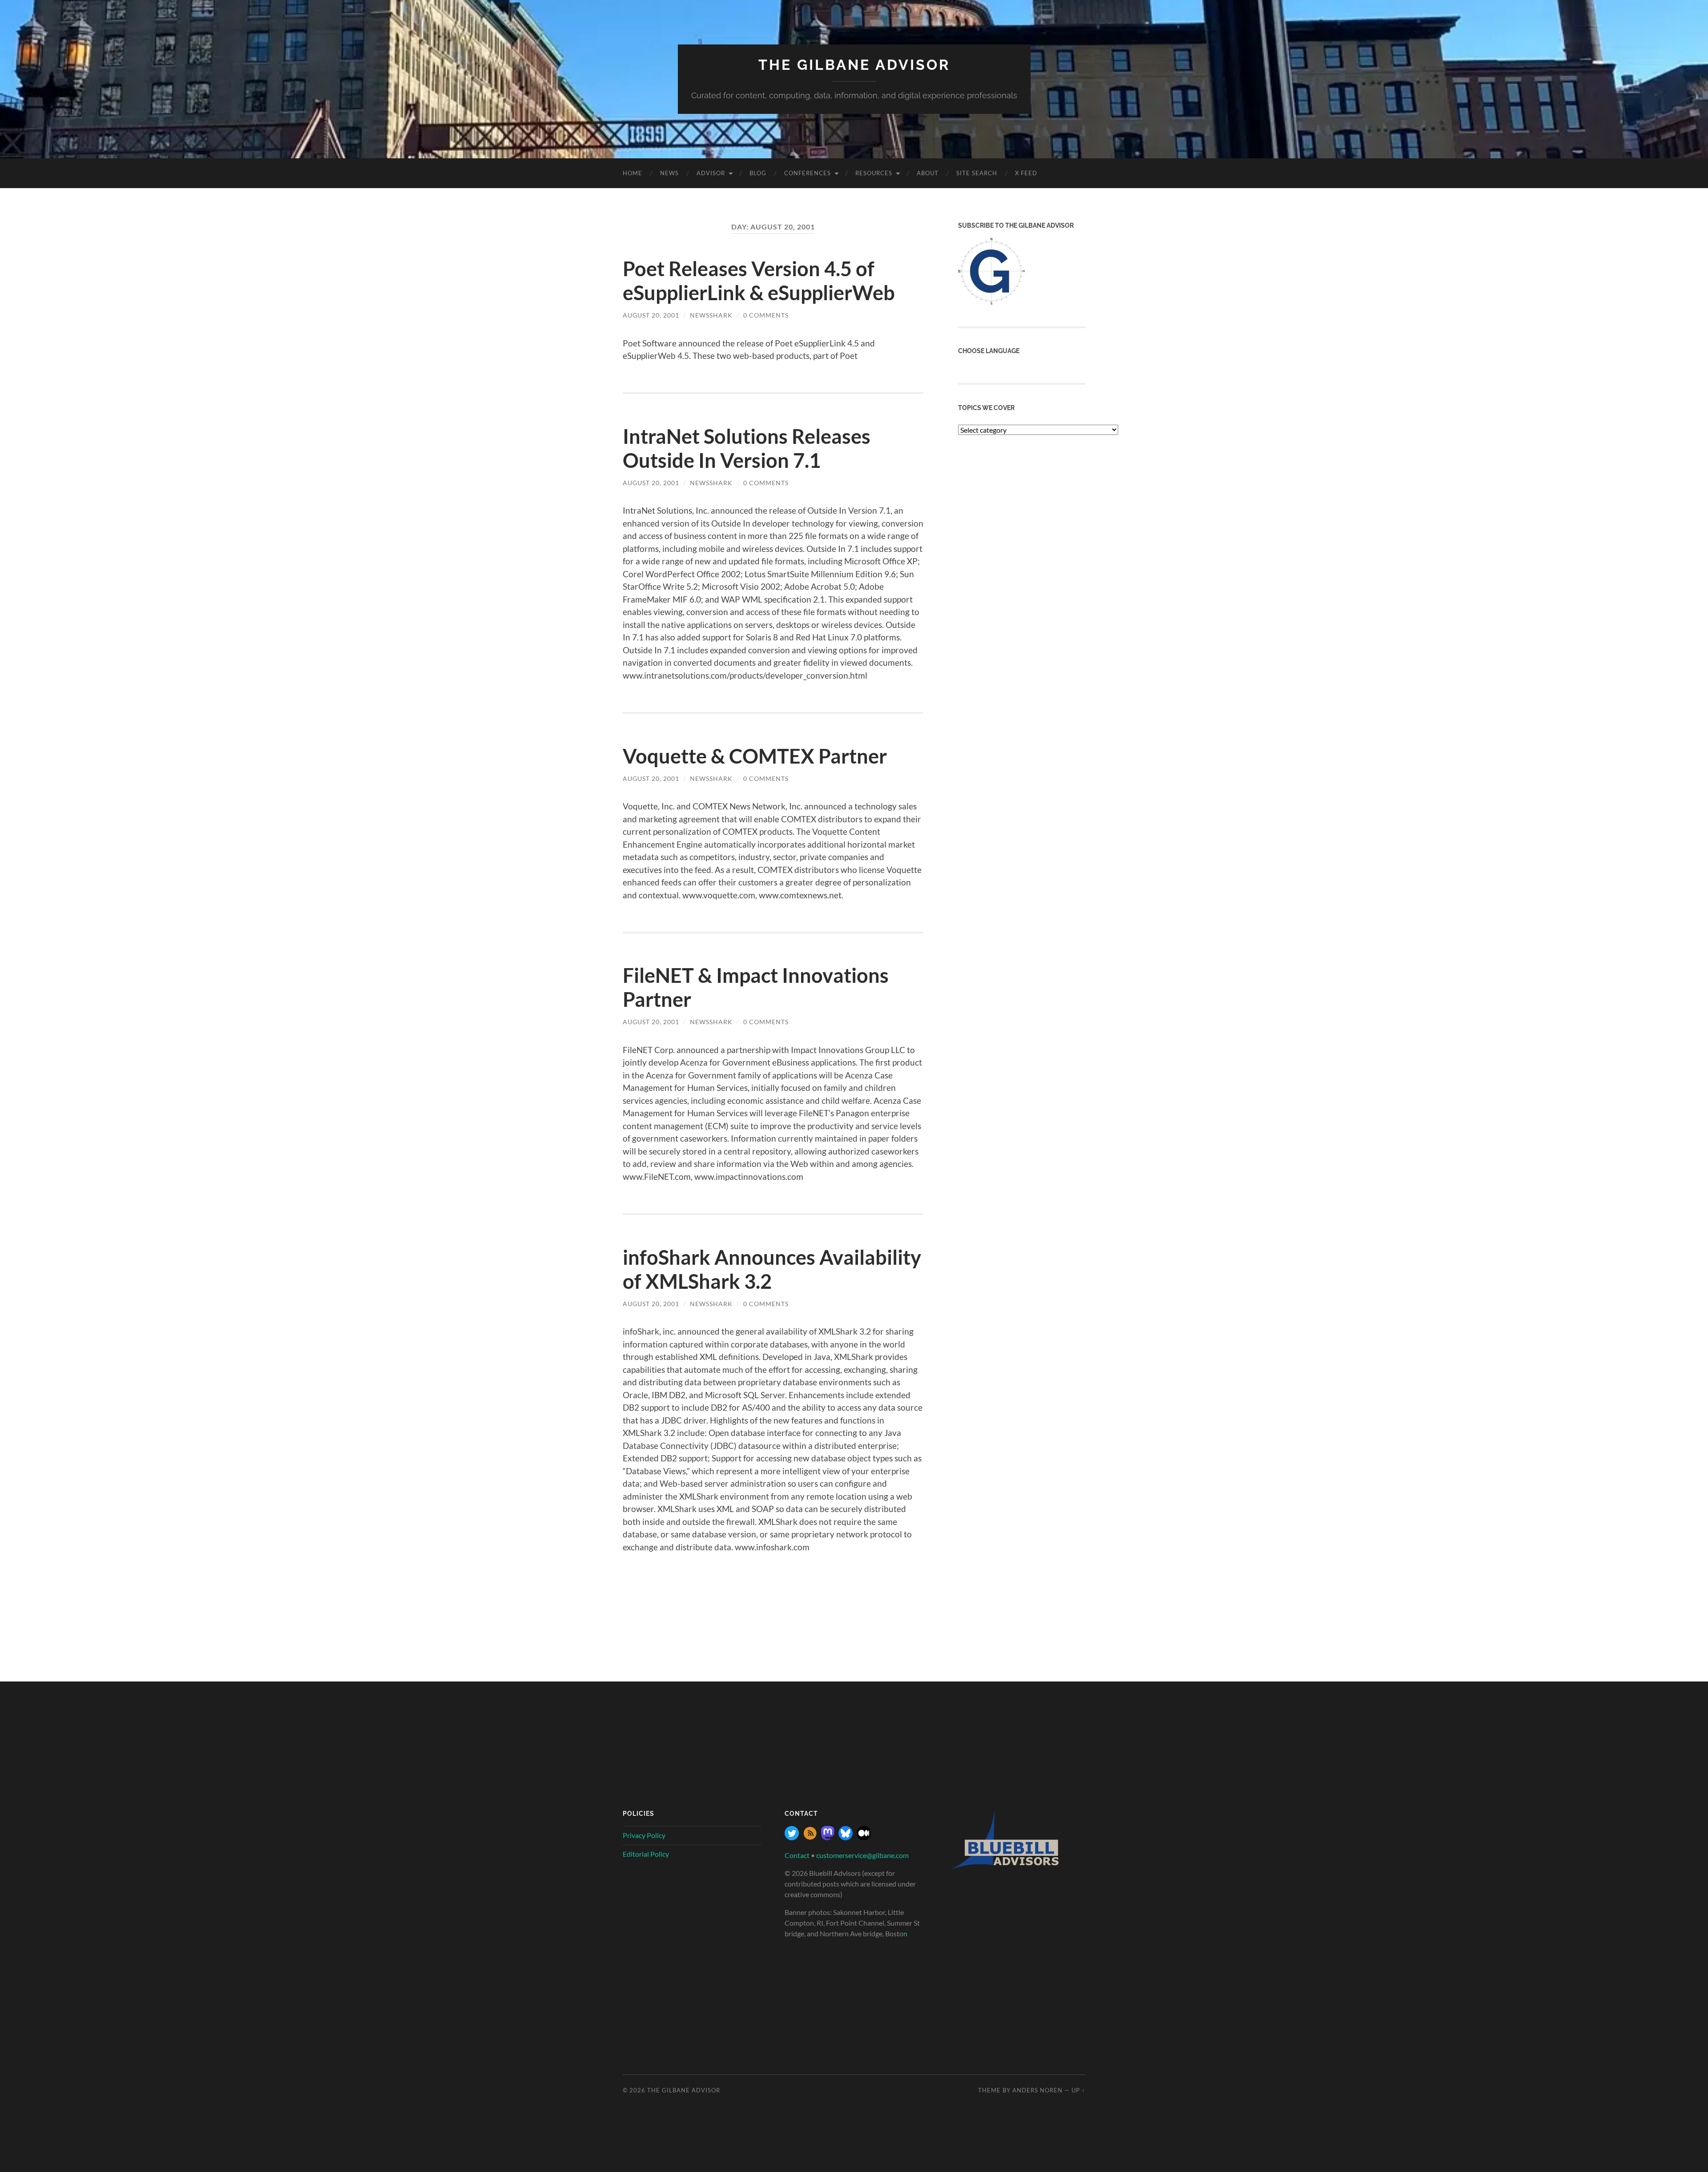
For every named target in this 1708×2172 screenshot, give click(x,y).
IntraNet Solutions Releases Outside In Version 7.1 (747, 448)
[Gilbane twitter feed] (792, 1837)
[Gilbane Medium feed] (864, 1837)
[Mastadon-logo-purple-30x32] (828, 1837)
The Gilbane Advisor (854, 65)
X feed (1026, 173)
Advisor (711, 173)
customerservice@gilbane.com (862, 1855)
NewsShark (711, 315)
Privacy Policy (644, 1835)
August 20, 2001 (651, 315)
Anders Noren (1037, 2090)
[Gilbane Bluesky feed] (846, 1837)
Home (632, 173)
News (669, 173)
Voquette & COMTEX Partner (755, 756)
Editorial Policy (646, 1854)
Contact (797, 1855)
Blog (758, 173)
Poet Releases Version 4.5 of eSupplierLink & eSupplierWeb (759, 281)
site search (977, 173)
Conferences (808, 173)
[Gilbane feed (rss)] (810, 1837)
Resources (874, 173)
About (928, 173)
